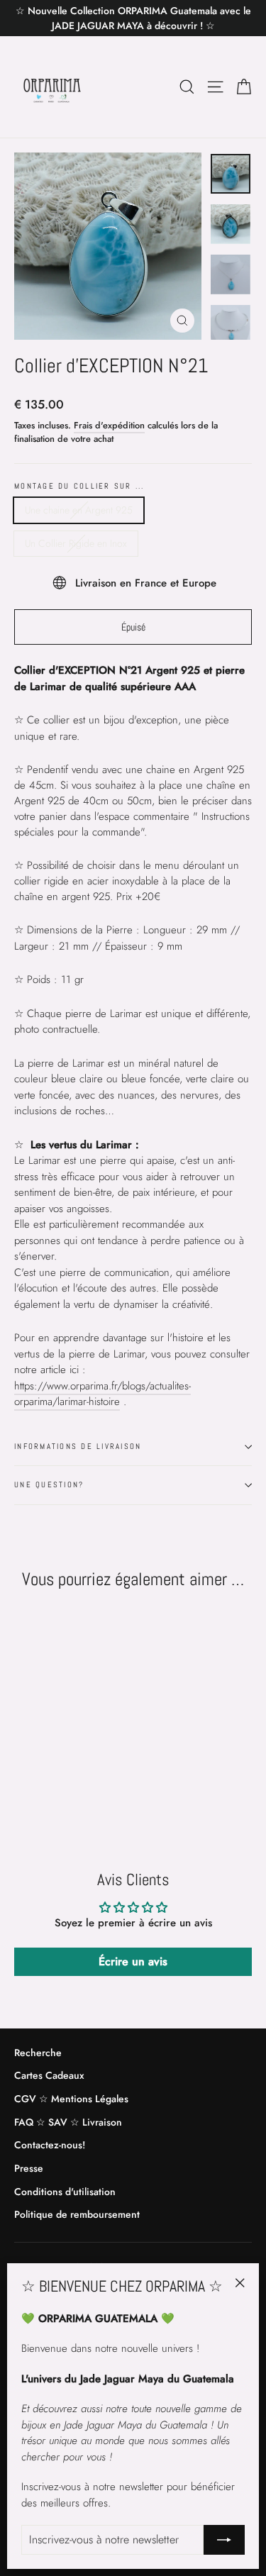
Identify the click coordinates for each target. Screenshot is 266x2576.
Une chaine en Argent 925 (79, 510)
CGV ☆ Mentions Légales (71, 2099)
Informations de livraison (78, 1446)
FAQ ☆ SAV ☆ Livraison (68, 2122)
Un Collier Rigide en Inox (76, 543)
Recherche (38, 2053)
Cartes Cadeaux (49, 2075)
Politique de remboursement (77, 2214)
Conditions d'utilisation (65, 2192)
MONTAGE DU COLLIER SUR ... (79, 486)
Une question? (49, 1484)
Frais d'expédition (109, 425)
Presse (29, 2168)
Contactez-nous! (50, 2145)
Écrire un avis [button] (133, 1961)
